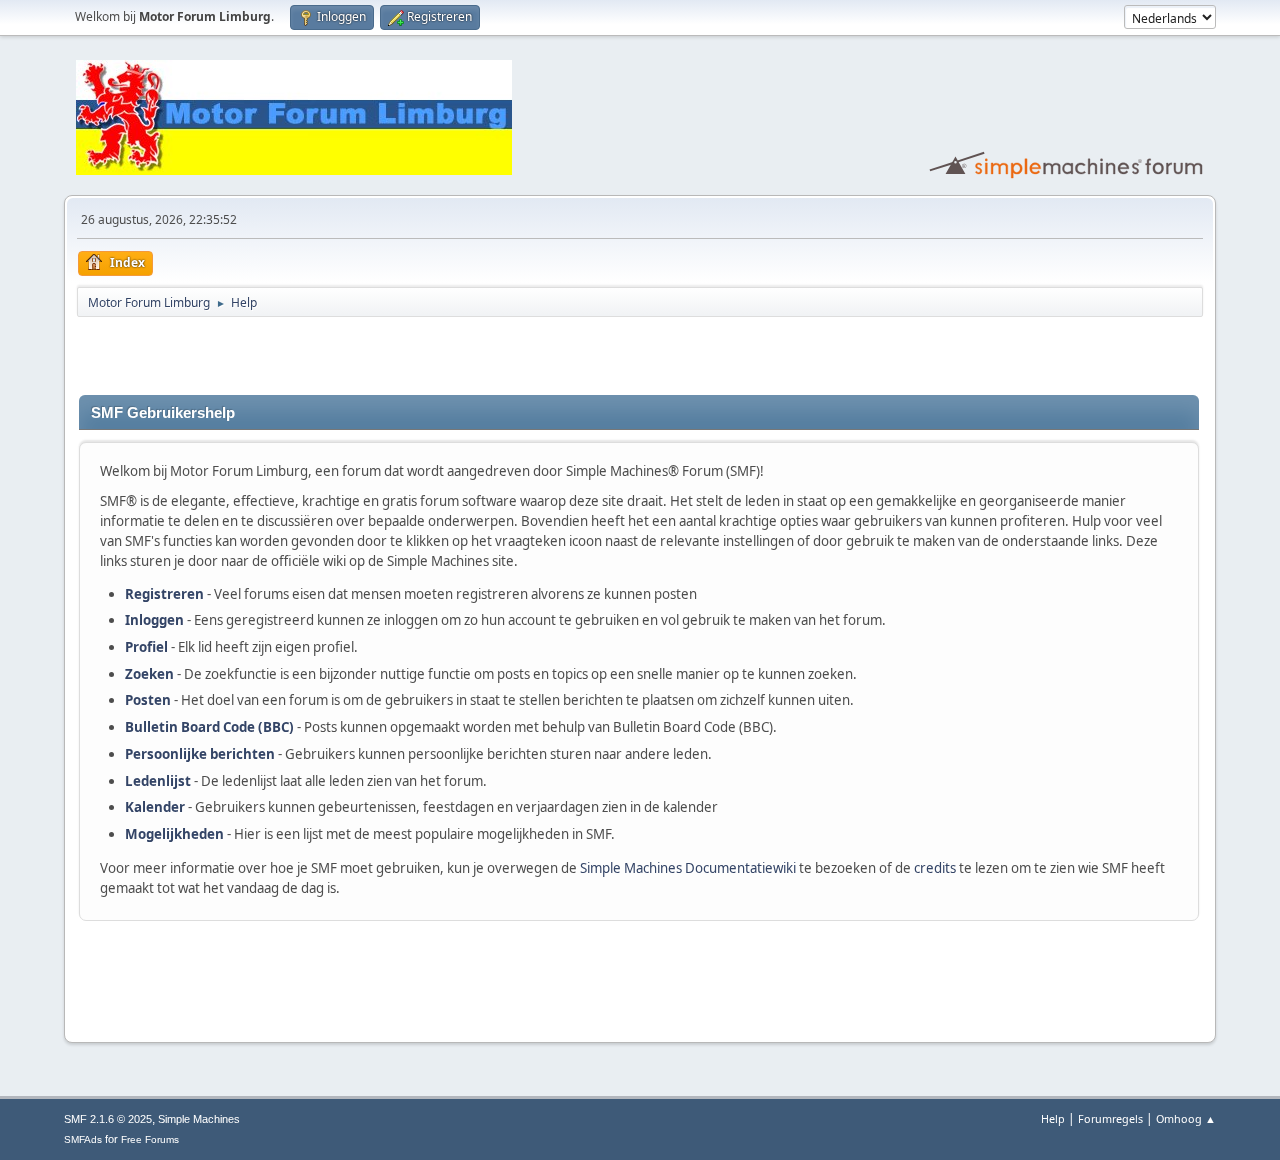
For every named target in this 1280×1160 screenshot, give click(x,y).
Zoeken (149, 674)
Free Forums (150, 1139)
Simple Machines (199, 1119)
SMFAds (83, 1139)
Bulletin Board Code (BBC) (209, 727)
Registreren (164, 594)
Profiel (146, 647)
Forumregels (1110, 1118)
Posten (148, 700)
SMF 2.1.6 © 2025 (108, 1119)
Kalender (155, 807)
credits (935, 868)
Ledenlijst (158, 781)
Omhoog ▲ (1186, 1118)
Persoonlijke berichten (200, 754)
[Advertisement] (313, 356)
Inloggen (154, 620)
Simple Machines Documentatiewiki (688, 868)
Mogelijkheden (174, 834)
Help (1053, 1118)
